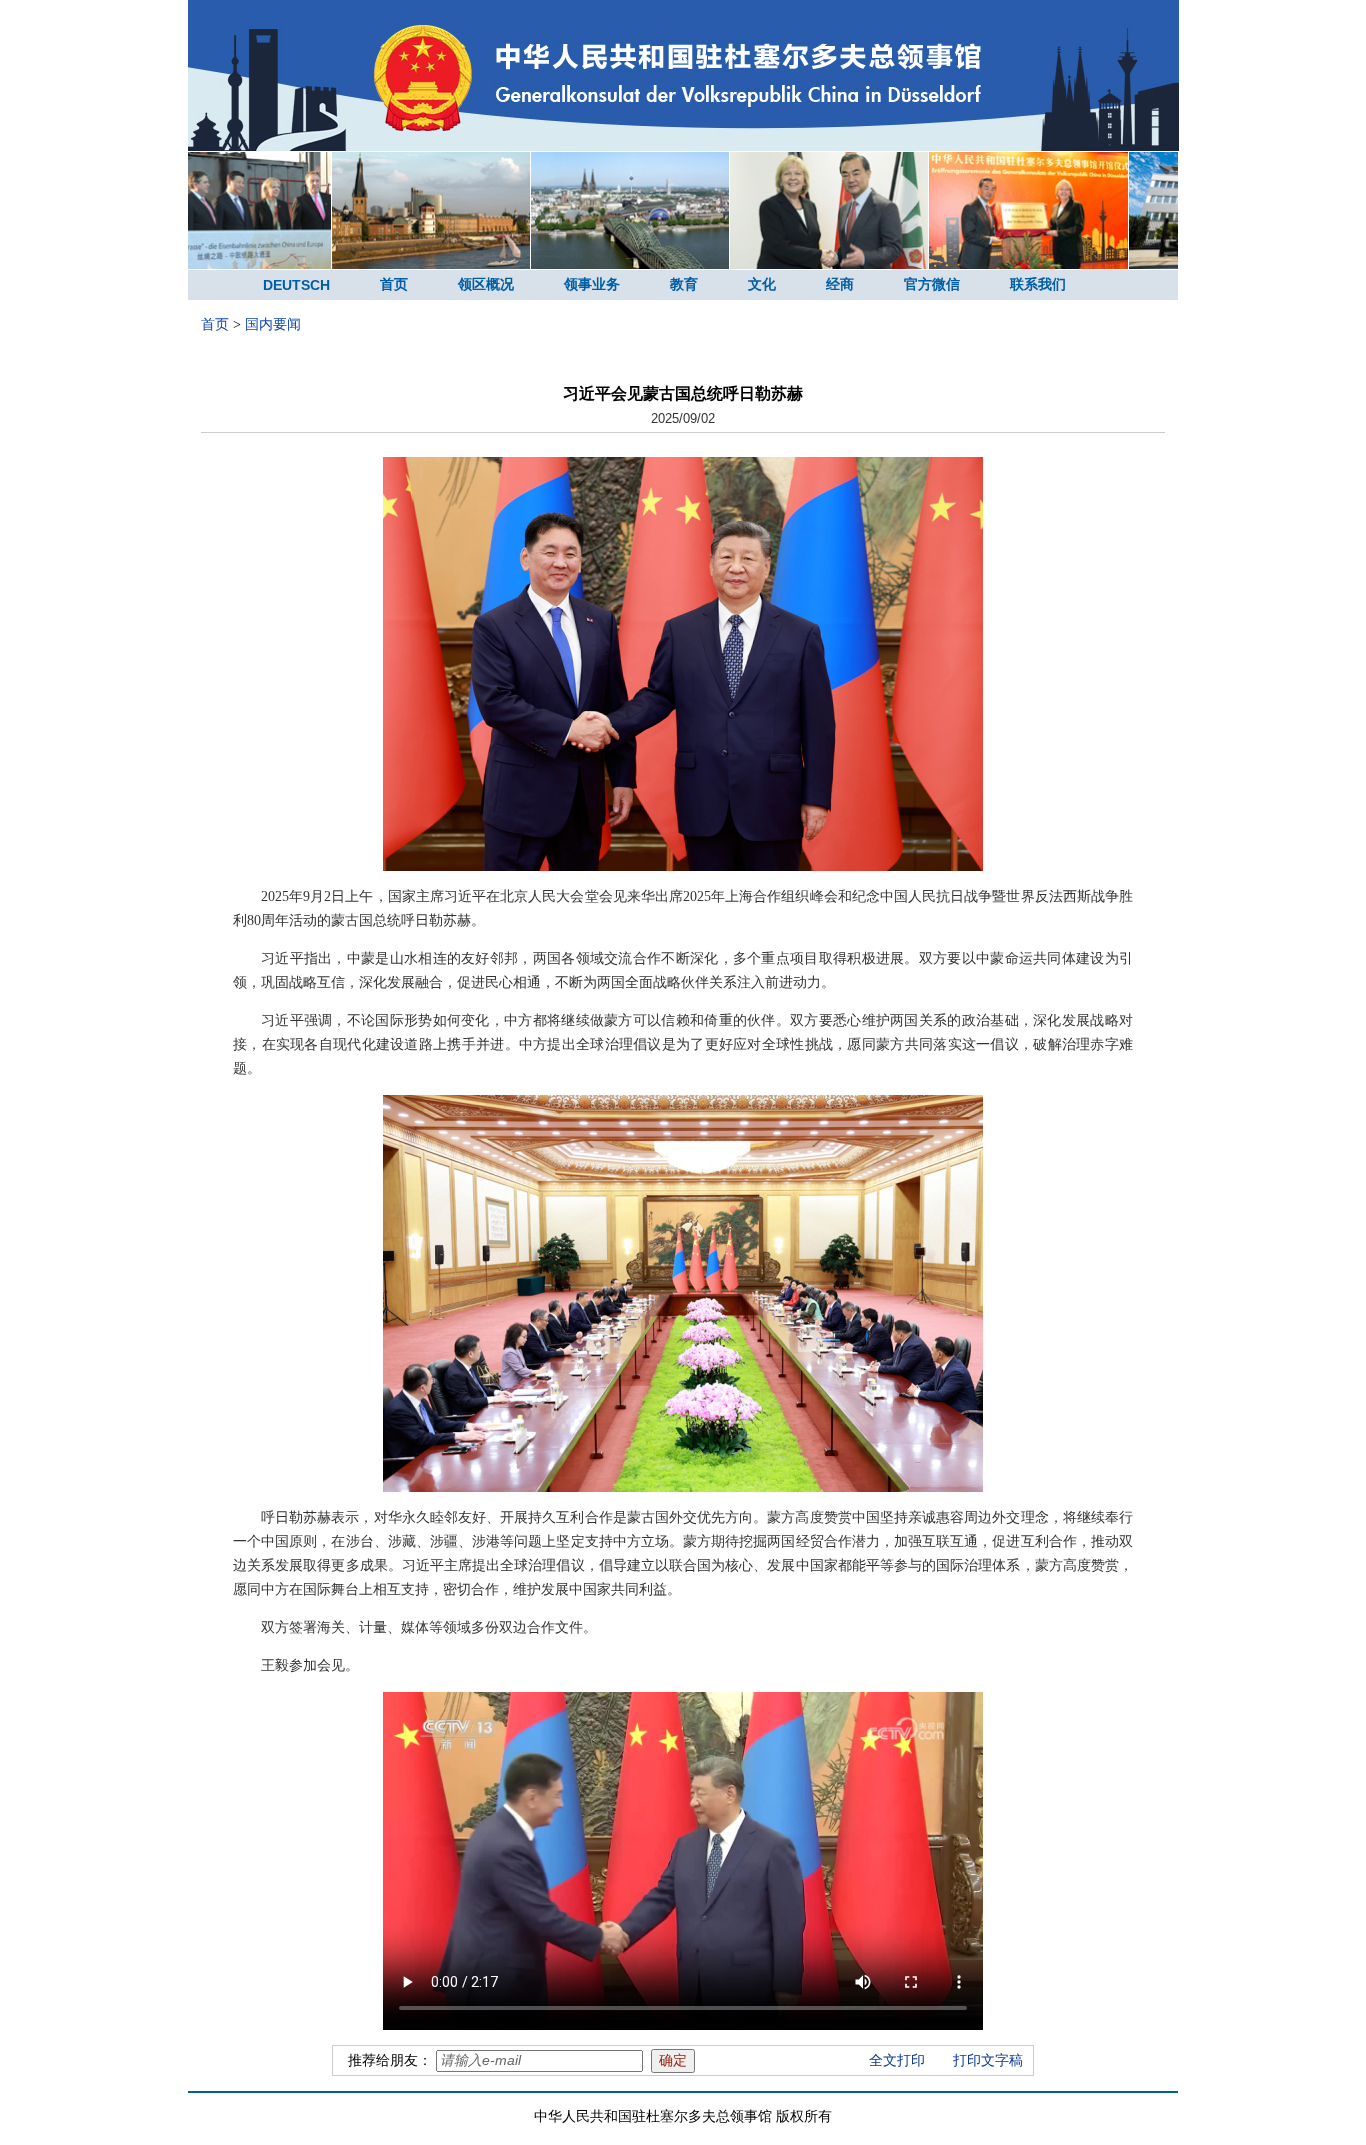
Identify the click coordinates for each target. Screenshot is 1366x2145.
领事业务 (592, 284)
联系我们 (1038, 284)
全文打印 (897, 2060)
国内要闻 (273, 324)
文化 (762, 284)
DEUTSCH (296, 285)
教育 (684, 284)
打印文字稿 (988, 2060)
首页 (394, 284)
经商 (840, 284)
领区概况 (486, 284)
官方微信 (932, 284)
